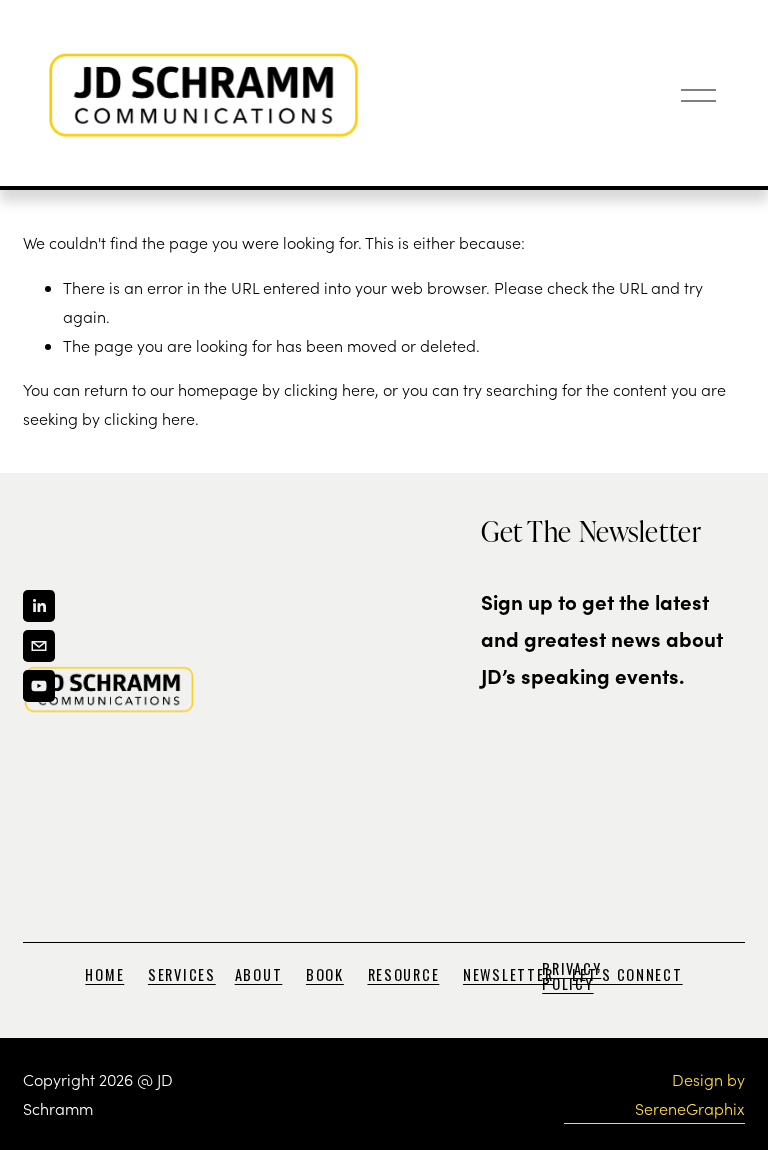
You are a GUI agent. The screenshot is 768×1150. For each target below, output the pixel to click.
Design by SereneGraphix (689, 1094)
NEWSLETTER (508, 975)
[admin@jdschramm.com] (39, 646)
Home (104, 975)
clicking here (329, 389)
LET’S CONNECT (627, 975)
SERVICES (182, 975)
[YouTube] (39, 686)
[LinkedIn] (39, 606)
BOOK (325, 975)
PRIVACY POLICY (571, 976)
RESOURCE (404, 975)
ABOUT (259, 975)
